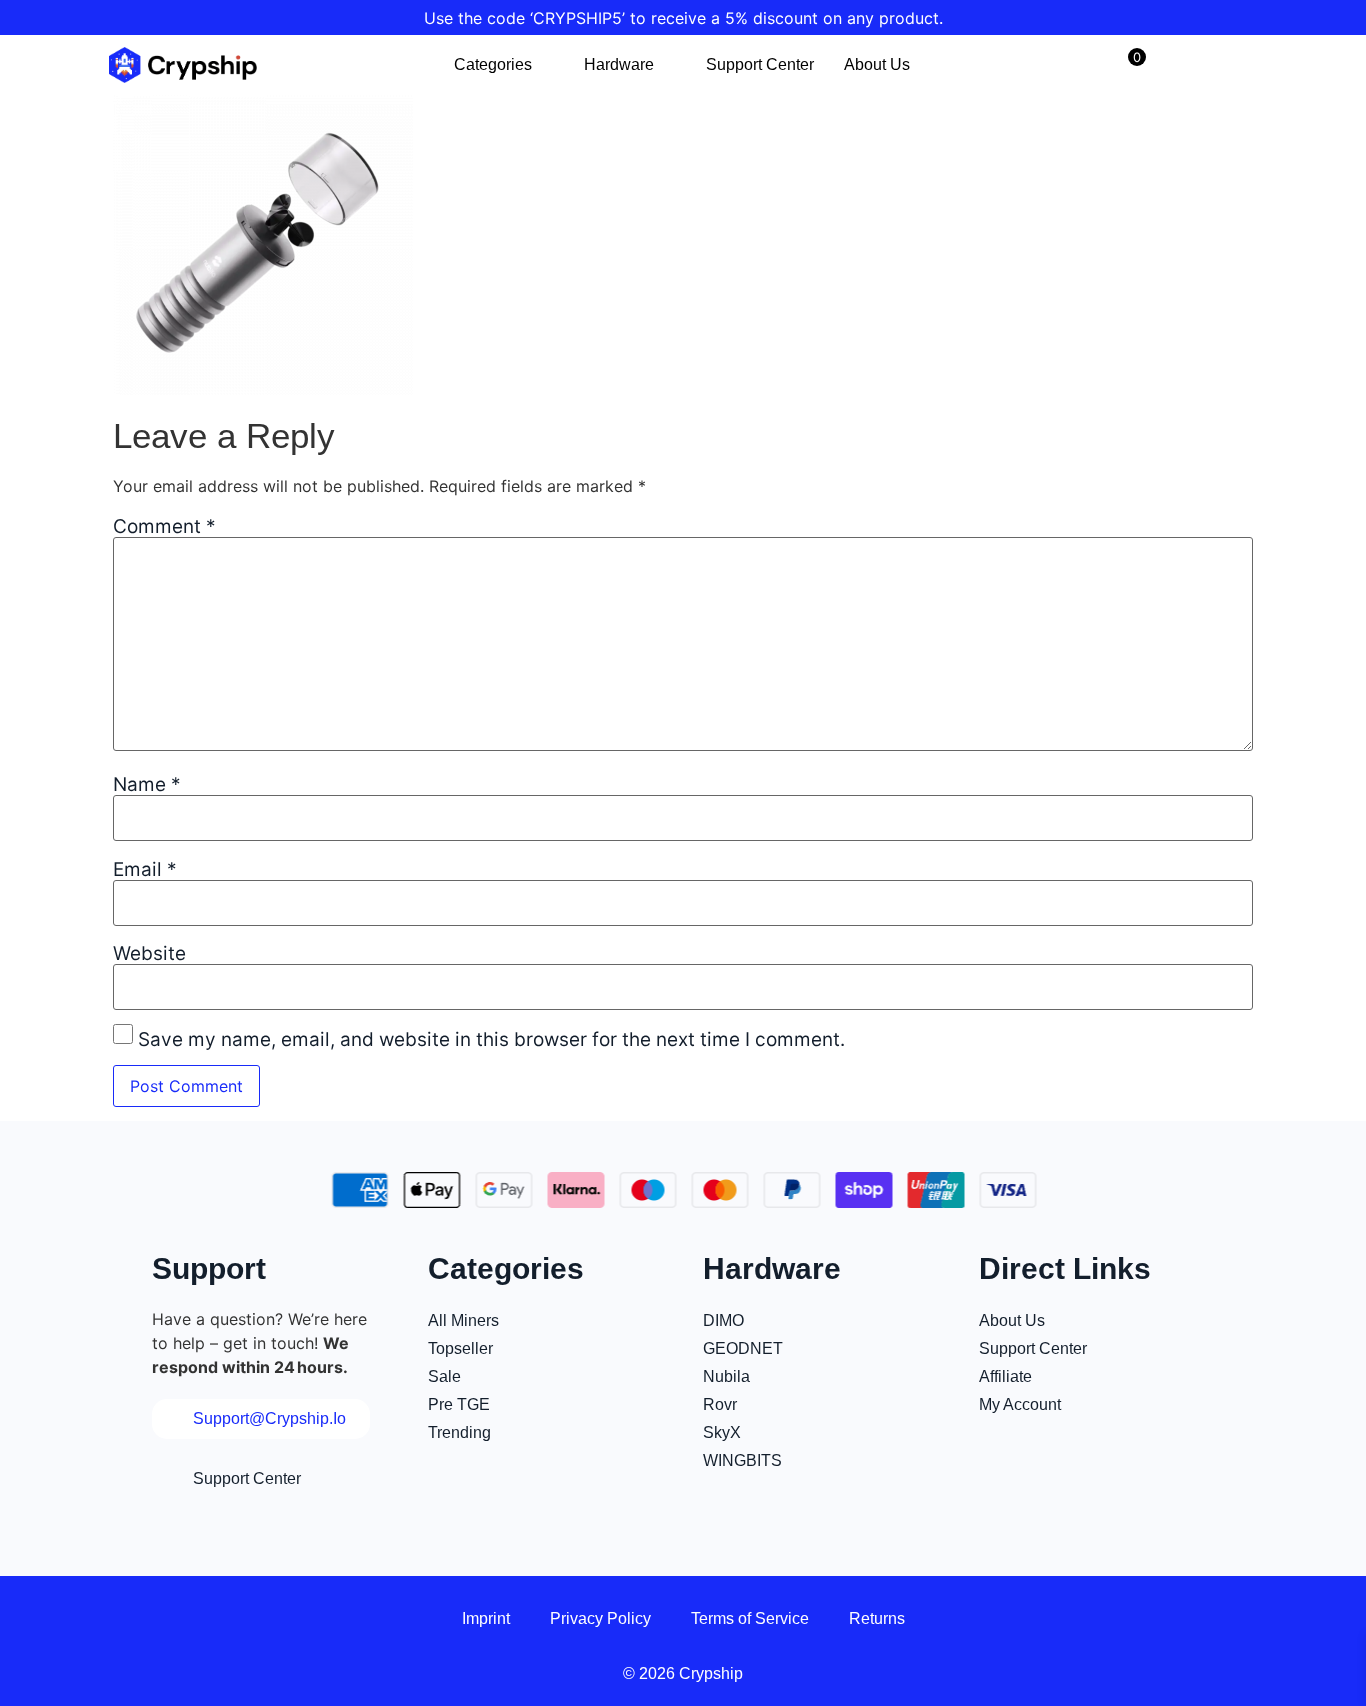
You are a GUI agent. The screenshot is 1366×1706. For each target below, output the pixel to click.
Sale (444, 1376)
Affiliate (1005, 1376)
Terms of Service (750, 1618)
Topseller (460, 1348)
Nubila (726, 1376)
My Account (1020, 1404)
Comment (164, 526)
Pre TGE (459, 1404)
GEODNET (743, 1348)
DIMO (723, 1320)
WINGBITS (742, 1460)
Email (145, 869)
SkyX (722, 1432)
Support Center (760, 64)
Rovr (720, 1404)
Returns (877, 1618)
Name (147, 784)
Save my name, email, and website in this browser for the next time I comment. (491, 1039)
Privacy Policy (600, 1618)
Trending (459, 1432)
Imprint (486, 1618)
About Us (877, 64)
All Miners (463, 1320)
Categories (493, 64)
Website (149, 953)
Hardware (619, 64)
